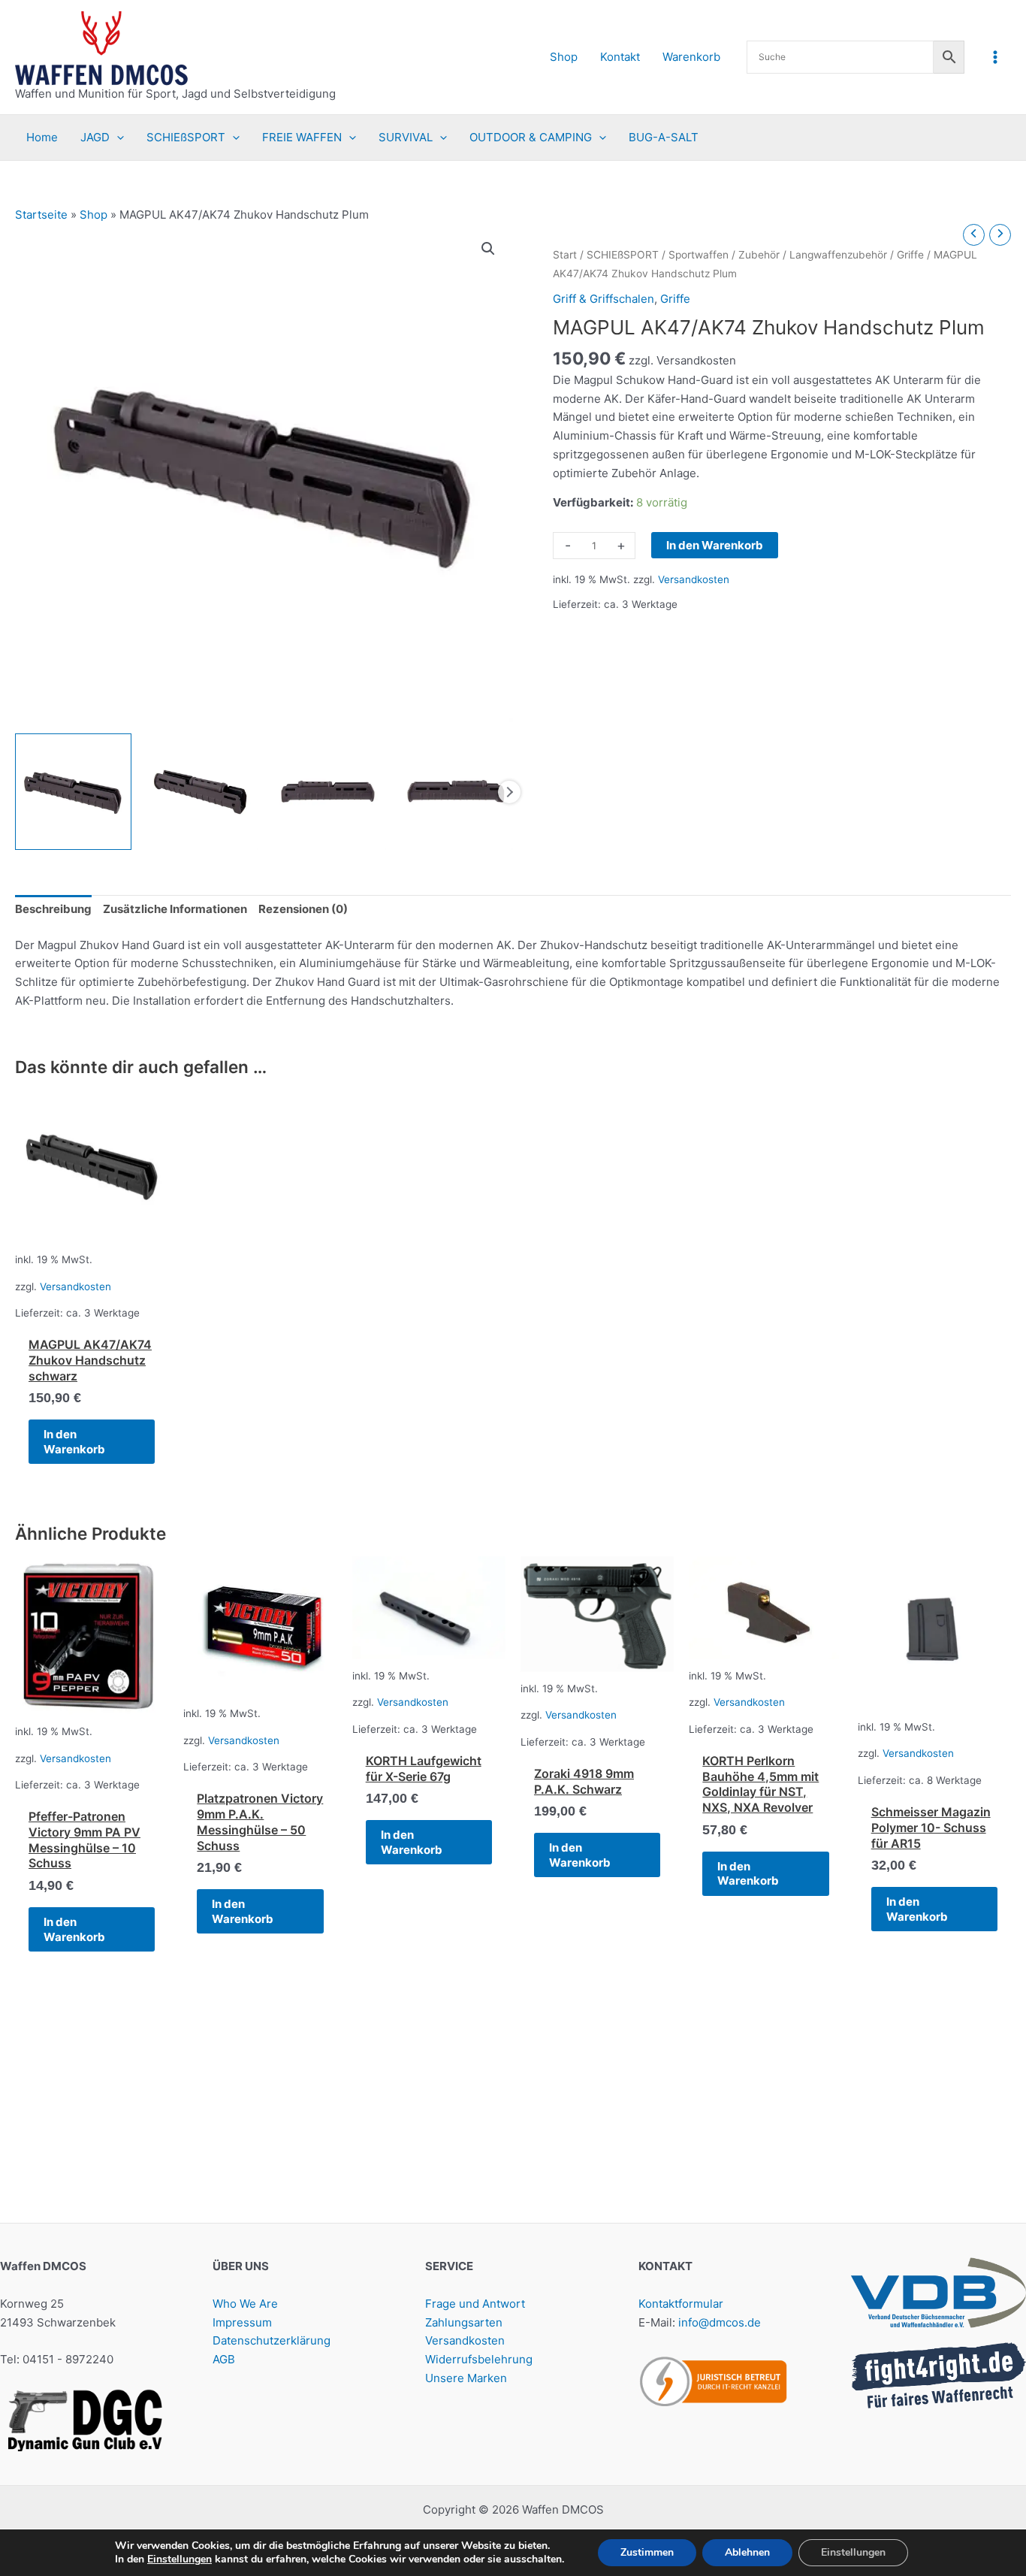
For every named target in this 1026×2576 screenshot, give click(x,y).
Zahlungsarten (464, 2322)
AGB (224, 2359)
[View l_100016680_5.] (456, 792)
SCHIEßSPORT (623, 255)
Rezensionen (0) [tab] (303, 909)
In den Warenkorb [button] (74, 1442)
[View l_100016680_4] (328, 792)
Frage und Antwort (475, 2304)
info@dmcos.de (720, 2322)
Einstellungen (180, 2559)
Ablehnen (747, 2552)
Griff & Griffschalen (604, 299)
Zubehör (759, 255)
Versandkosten (694, 579)
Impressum (242, 2322)
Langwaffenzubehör (838, 255)
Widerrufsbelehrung (479, 2359)
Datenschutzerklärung (272, 2340)
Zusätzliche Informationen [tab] (175, 909)
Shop (94, 215)
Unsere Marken (466, 2378)
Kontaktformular (681, 2304)
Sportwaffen (699, 255)
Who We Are (245, 2304)
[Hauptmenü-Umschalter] (996, 57)
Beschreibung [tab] (53, 909)
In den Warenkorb (715, 545)
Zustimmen (647, 2552)
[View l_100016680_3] (201, 792)
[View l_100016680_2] (73, 792)
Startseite (41, 215)
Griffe (910, 255)
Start (565, 255)
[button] (117, 138)
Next (509, 792)
